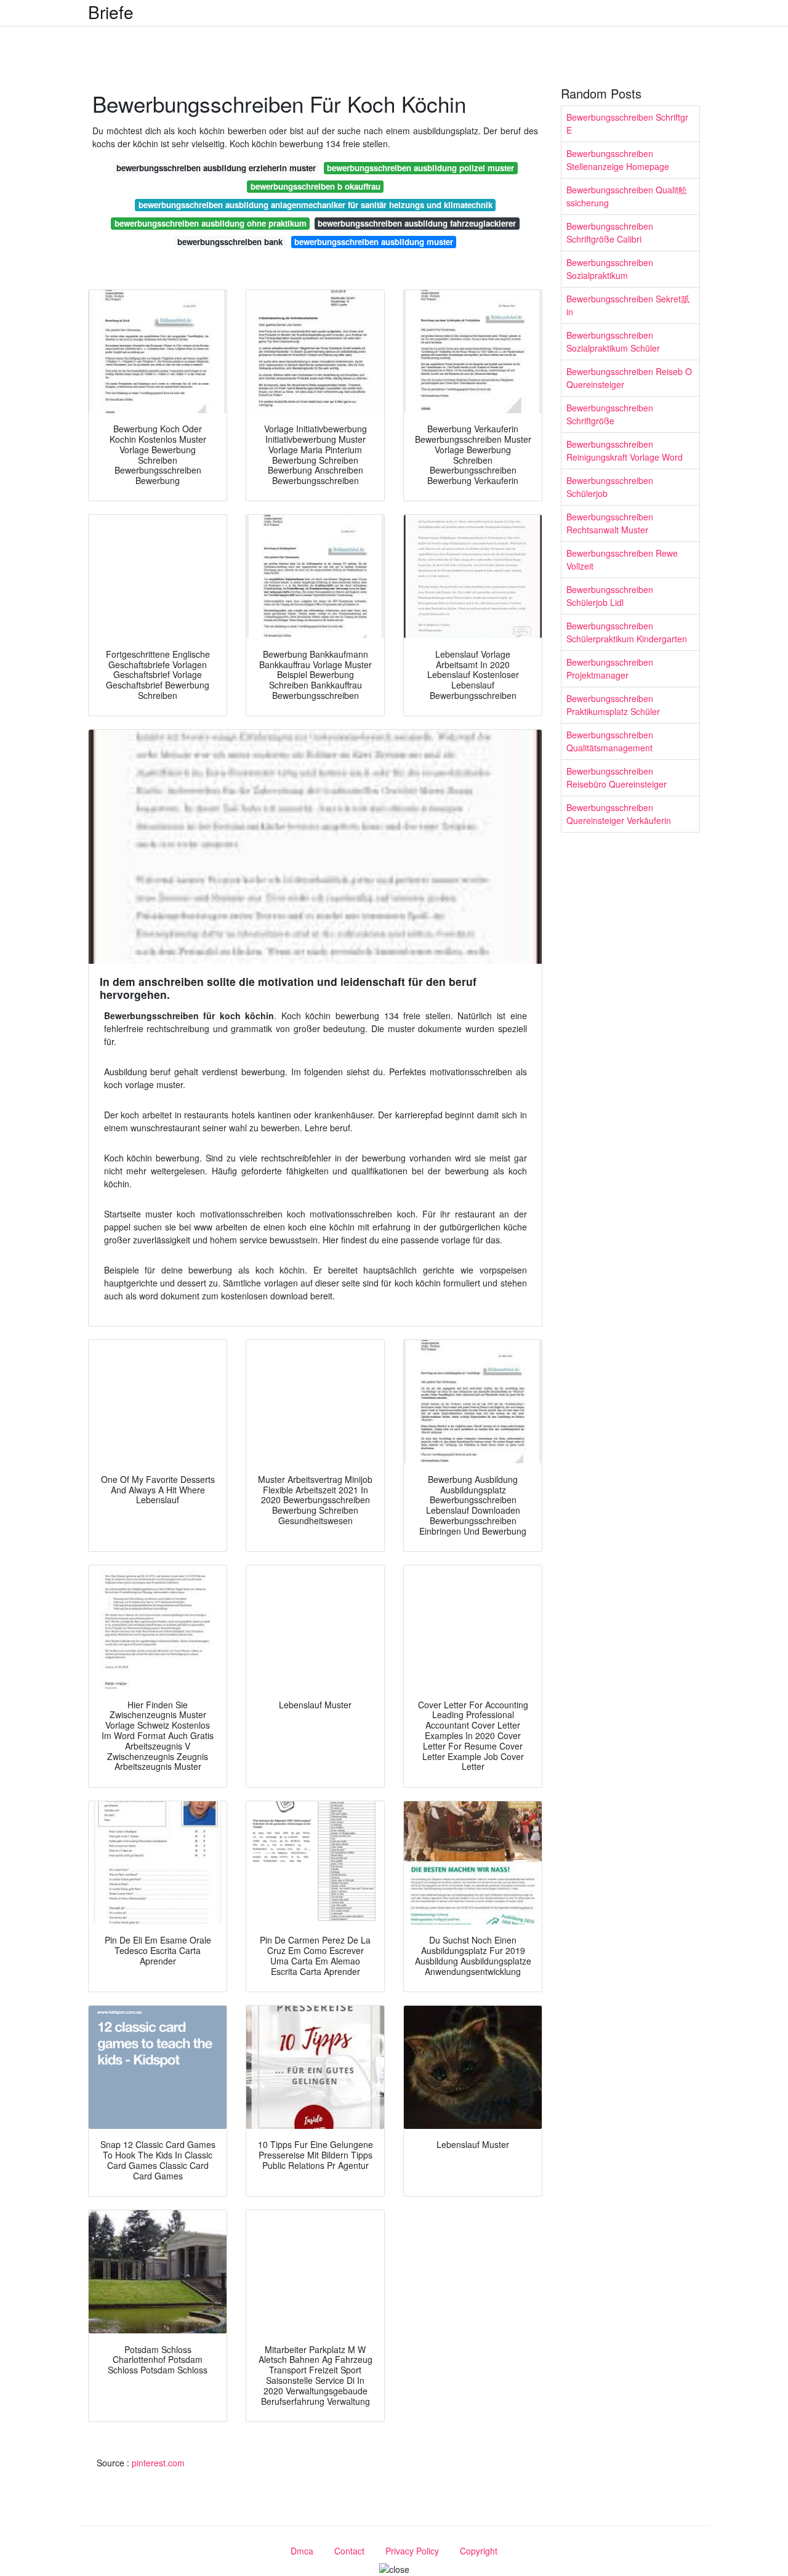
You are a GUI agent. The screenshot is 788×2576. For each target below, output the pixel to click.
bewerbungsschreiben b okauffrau (316, 186)
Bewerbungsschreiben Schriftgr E (627, 123)
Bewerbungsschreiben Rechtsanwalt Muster (610, 523)
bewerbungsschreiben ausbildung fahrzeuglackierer (417, 223)
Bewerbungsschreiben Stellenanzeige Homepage (618, 160)
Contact (349, 2551)
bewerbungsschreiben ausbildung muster (374, 242)
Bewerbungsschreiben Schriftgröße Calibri (610, 232)
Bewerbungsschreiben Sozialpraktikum (610, 269)
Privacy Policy (412, 2551)
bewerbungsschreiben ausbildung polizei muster (420, 168)
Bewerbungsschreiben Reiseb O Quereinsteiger (629, 378)
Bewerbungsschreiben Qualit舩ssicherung (627, 196)
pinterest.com (158, 2463)
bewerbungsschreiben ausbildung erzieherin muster (216, 168)
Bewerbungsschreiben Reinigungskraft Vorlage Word (625, 450)
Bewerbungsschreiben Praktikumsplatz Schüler (613, 705)
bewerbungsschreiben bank (230, 242)
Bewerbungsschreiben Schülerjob (610, 487)
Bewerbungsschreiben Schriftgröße (610, 414)
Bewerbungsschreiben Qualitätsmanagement (610, 741)
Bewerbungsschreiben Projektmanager (610, 668)
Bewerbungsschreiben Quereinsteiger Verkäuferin (619, 814)
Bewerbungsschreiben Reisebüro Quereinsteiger (617, 777)
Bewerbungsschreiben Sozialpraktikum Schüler (613, 341)
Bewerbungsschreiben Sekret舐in (628, 305)
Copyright (479, 2551)
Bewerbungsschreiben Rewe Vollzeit (622, 559)
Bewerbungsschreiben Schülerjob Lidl (610, 596)
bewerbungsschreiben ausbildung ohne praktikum (211, 223)
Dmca (302, 2551)
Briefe (111, 12)
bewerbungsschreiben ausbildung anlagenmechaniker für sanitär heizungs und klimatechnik (316, 205)
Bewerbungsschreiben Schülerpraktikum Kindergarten (627, 632)
